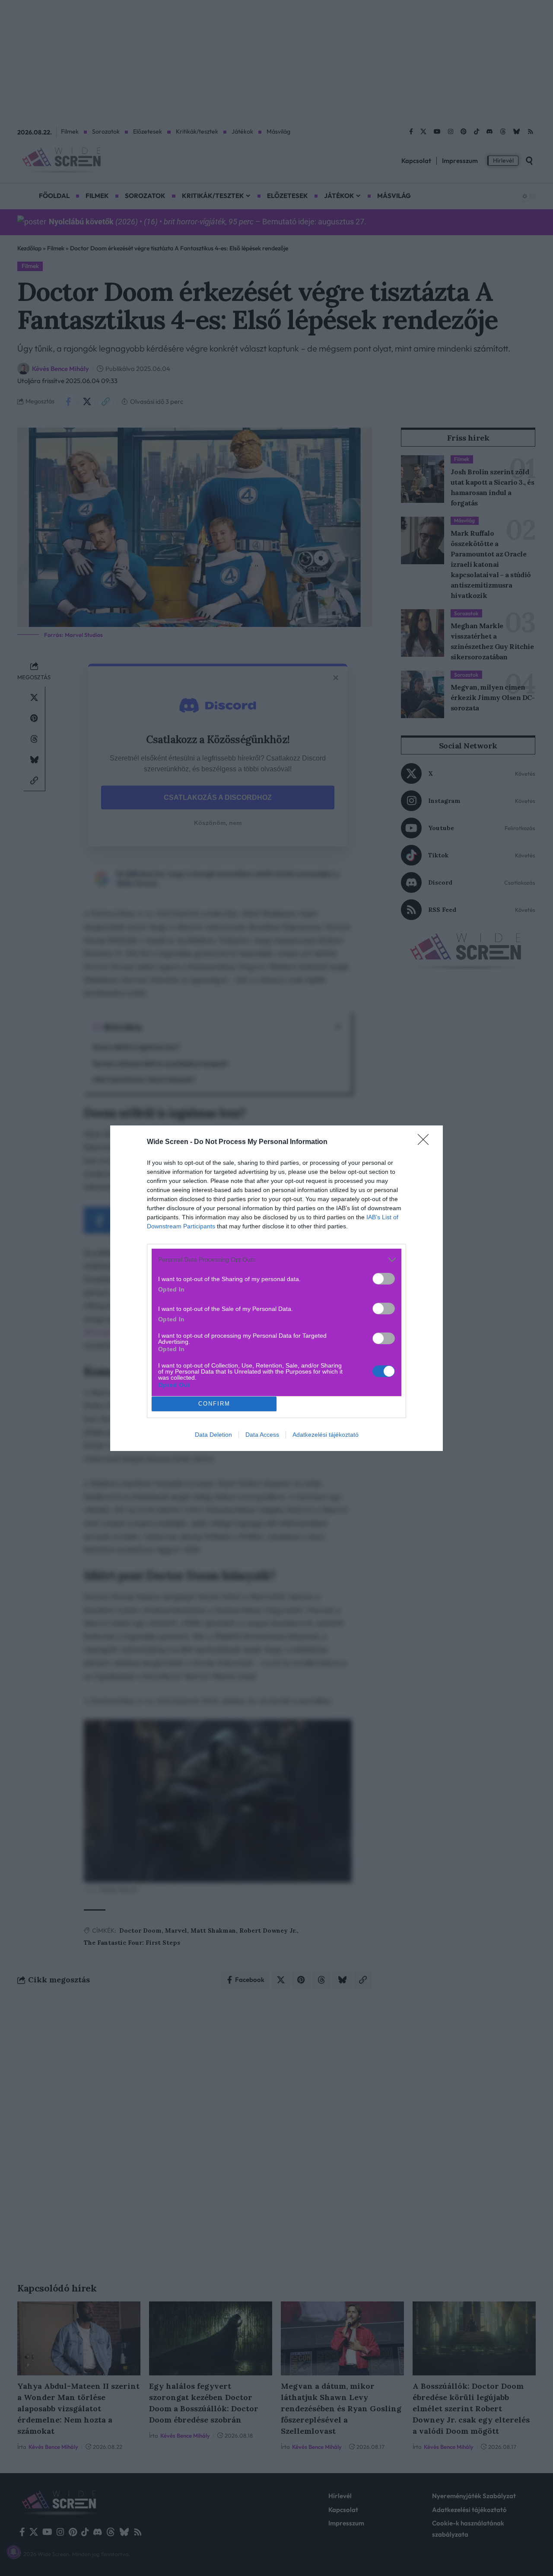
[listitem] (276, 1260)
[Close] (426, 1142)
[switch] (384, 1279)
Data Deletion (213, 1435)
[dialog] (276, 1288)
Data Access (262, 1435)
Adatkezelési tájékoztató (326, 1435)
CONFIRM (214, 1404)
